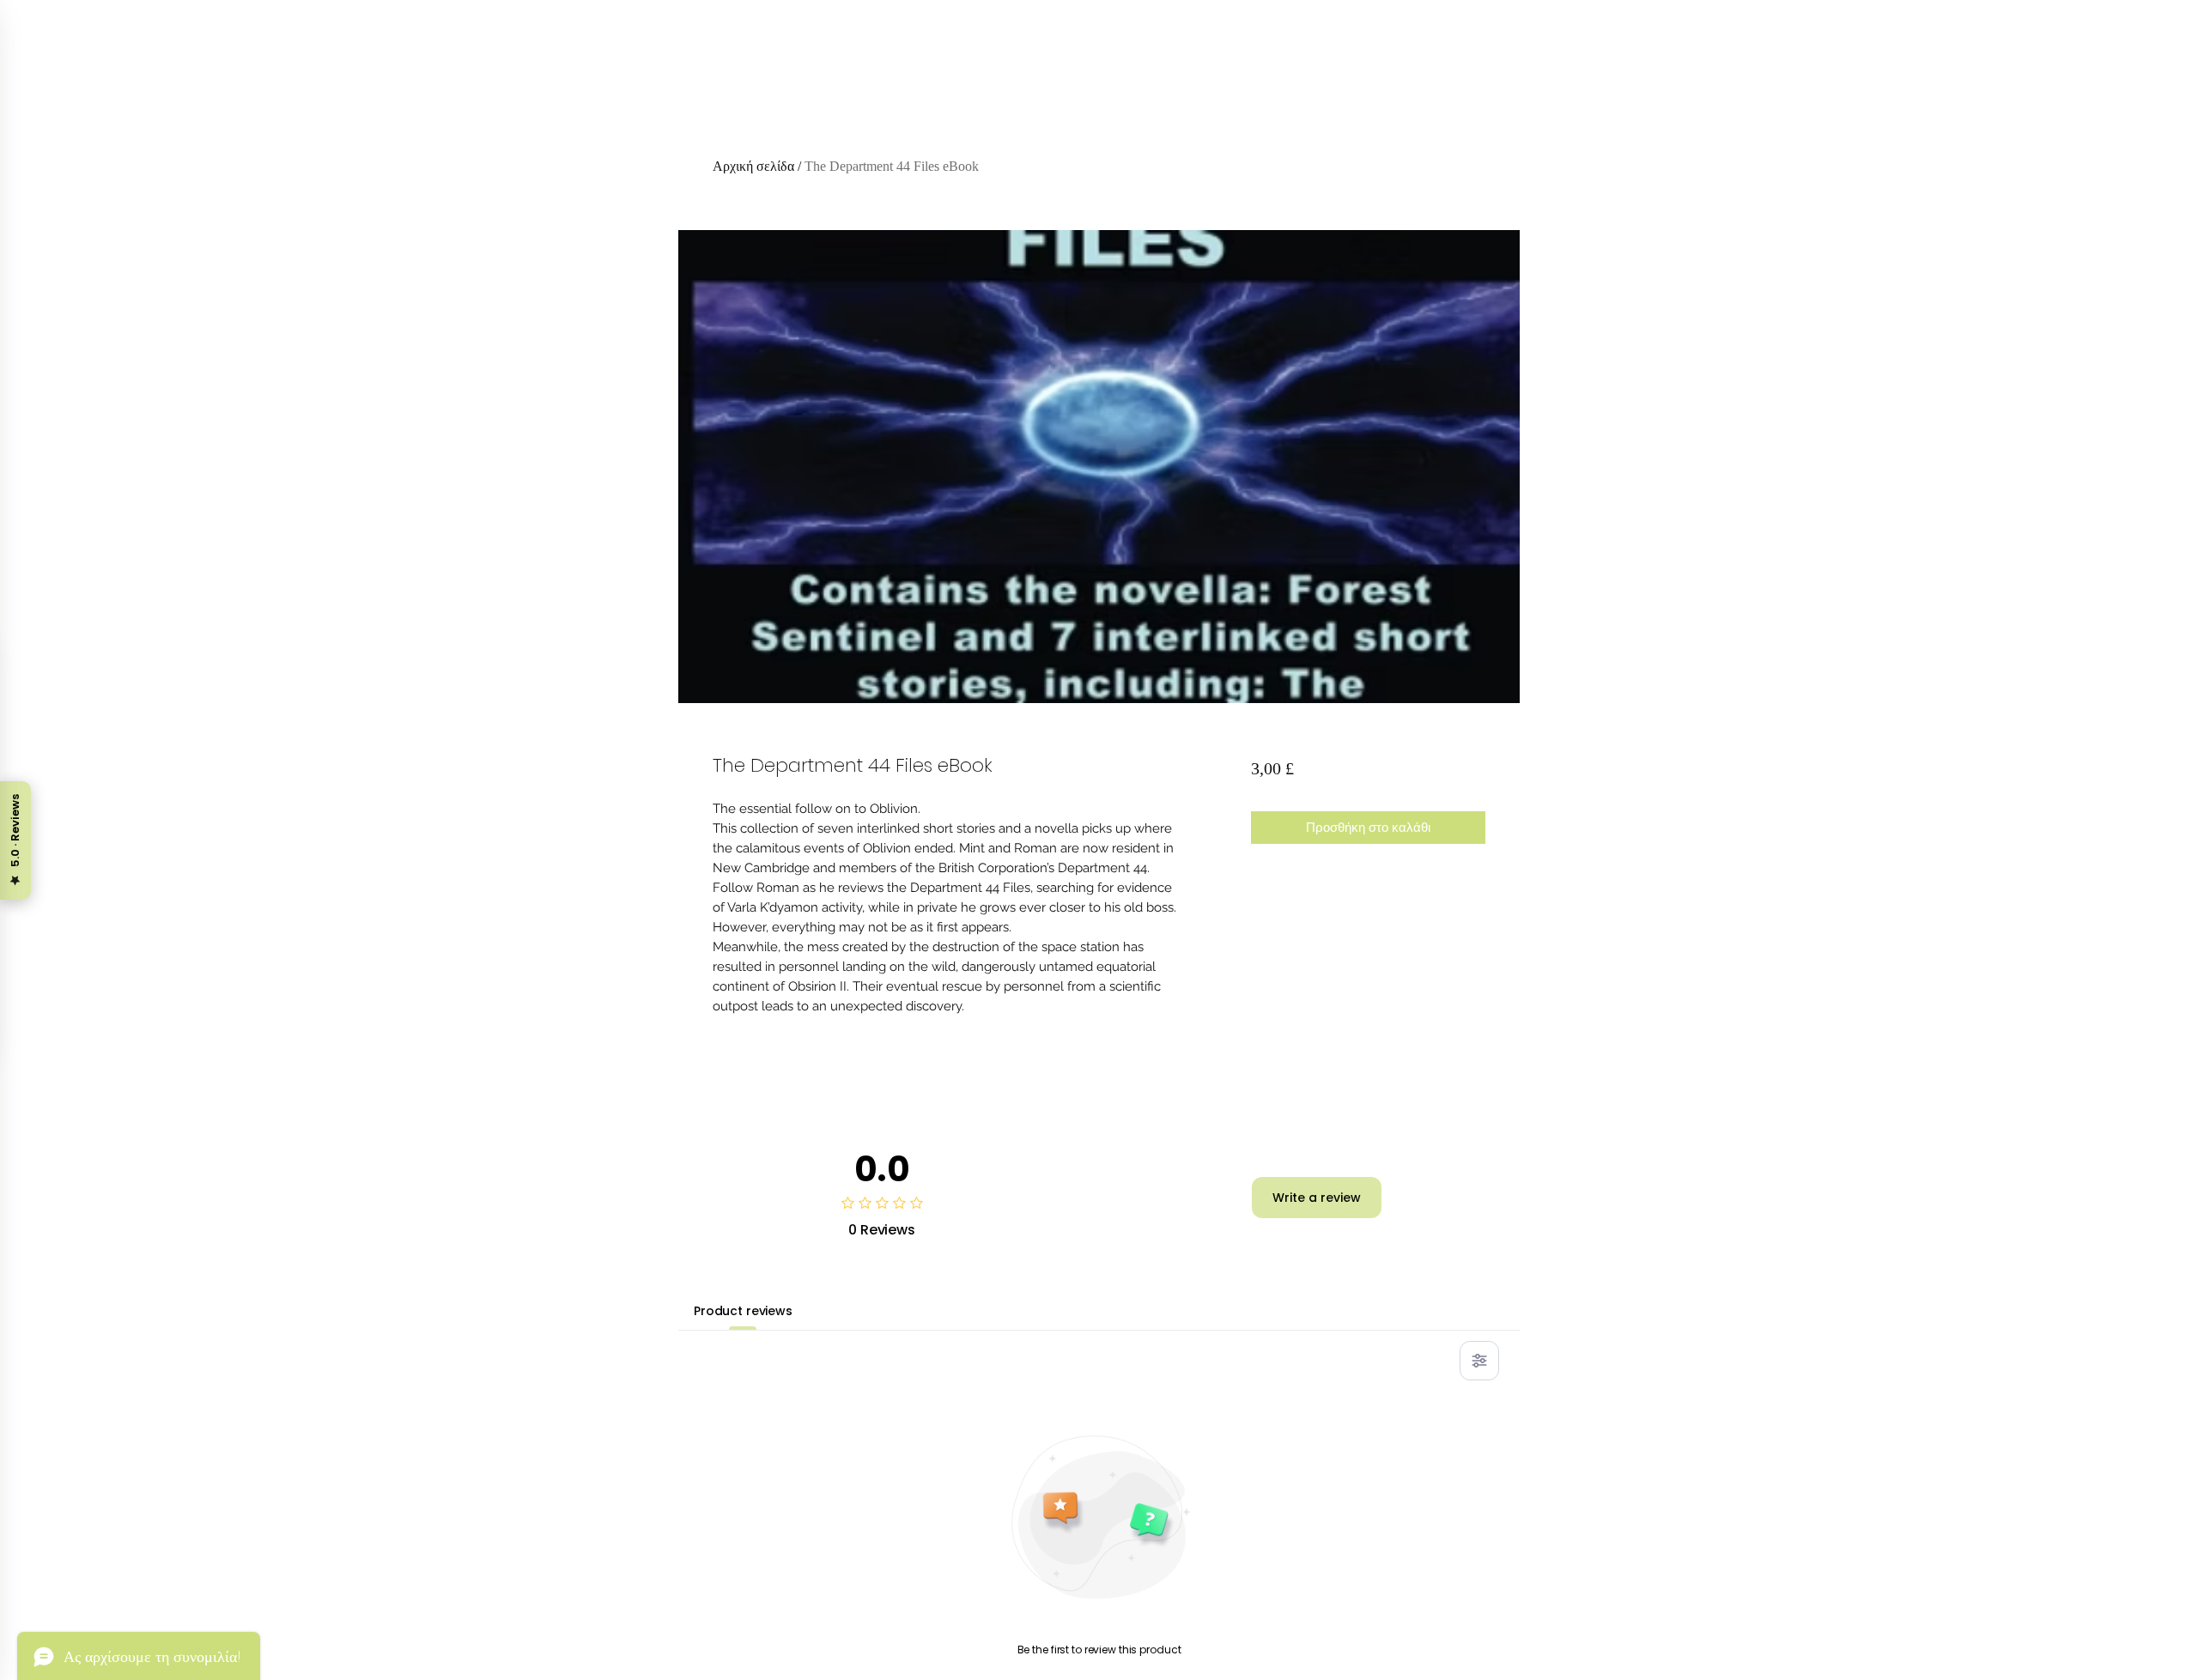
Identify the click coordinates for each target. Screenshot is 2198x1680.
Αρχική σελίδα (753, 166)
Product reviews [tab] (743, 1311)
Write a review (1317, 1198)
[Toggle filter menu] (1479, 1361)
